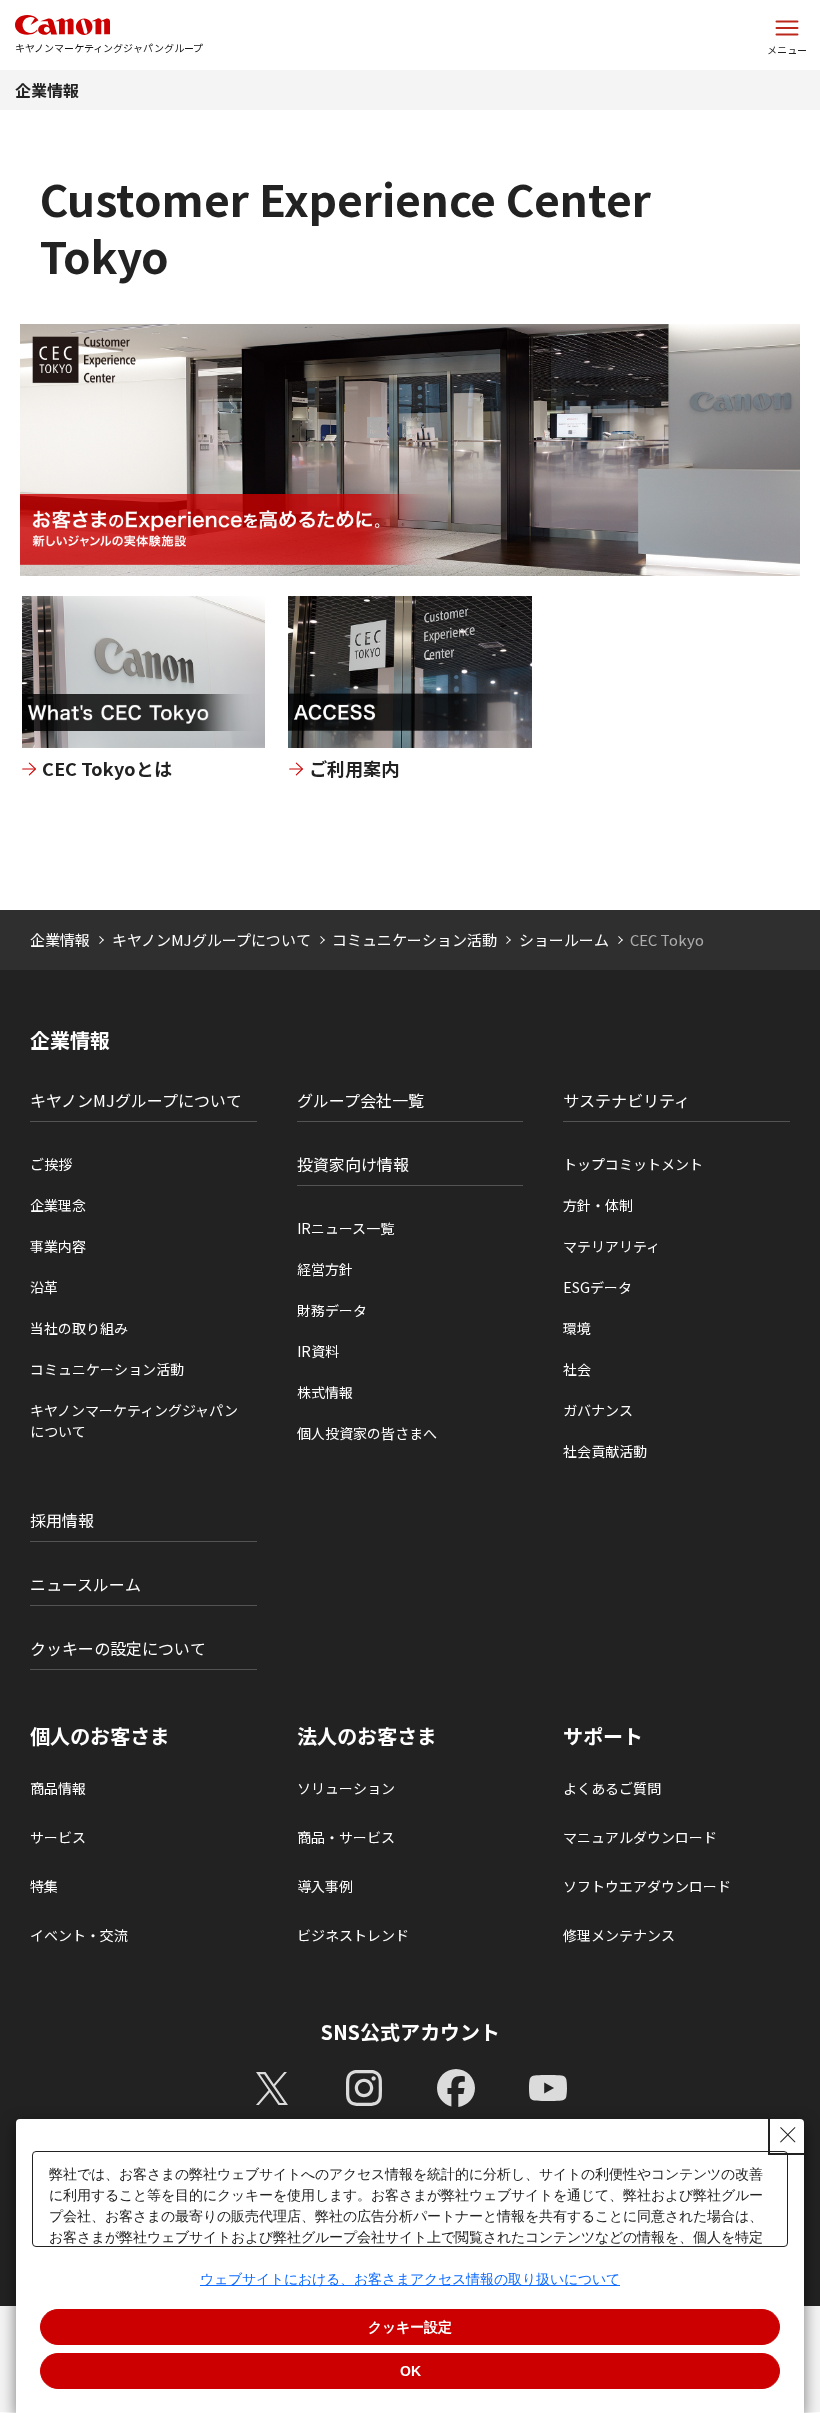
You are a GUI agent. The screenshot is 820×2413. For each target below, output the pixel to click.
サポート (603, 1736)
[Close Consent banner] (788, 2135)
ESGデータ (597, 1287)
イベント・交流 (79, 1935)
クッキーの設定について (118, 1648)
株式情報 (325, 1392)
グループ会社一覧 (360, 1100)
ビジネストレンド (353, 1935)
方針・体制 (598, 1205)
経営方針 (325, 1269)
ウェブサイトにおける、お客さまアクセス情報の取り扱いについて (410, 2279)
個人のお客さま (100, 1736)
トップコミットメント (633, 1164)
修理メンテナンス (619, 1935)
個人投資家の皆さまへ (367, 1433)
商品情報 (58, 1788)
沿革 (44, 1287)
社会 (577, 1369)
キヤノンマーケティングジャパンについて (134, 1420)
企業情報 (47, 90)
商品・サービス (346, 1837)
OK (410, 2371)
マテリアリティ (611, 1246)
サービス (58, 1837)
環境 (577, 1328)
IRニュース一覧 (345, 1228)
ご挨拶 (51, 1164)
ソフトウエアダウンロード (647, 1886)
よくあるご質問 (612, 1788)
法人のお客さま (367, 1736)
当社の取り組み (79, 1328)
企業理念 (58, 1205)
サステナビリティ (626, 1100)
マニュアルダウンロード (640, 1837)
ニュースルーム (85, 1584)
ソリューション (346, 1788)
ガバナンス (598, 1410)
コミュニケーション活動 (414, 939)
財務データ (332, 1310)
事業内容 (58, 1246)
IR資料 (318, 1351)
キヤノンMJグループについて (211, 939)
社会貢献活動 (605, 1451)
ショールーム (564, 939)
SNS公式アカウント (410, 2031)
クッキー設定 (410, 2327)
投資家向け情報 (353, 1164)
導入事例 (325, 1886)
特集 (44, 1886)
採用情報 (62, 1520)
